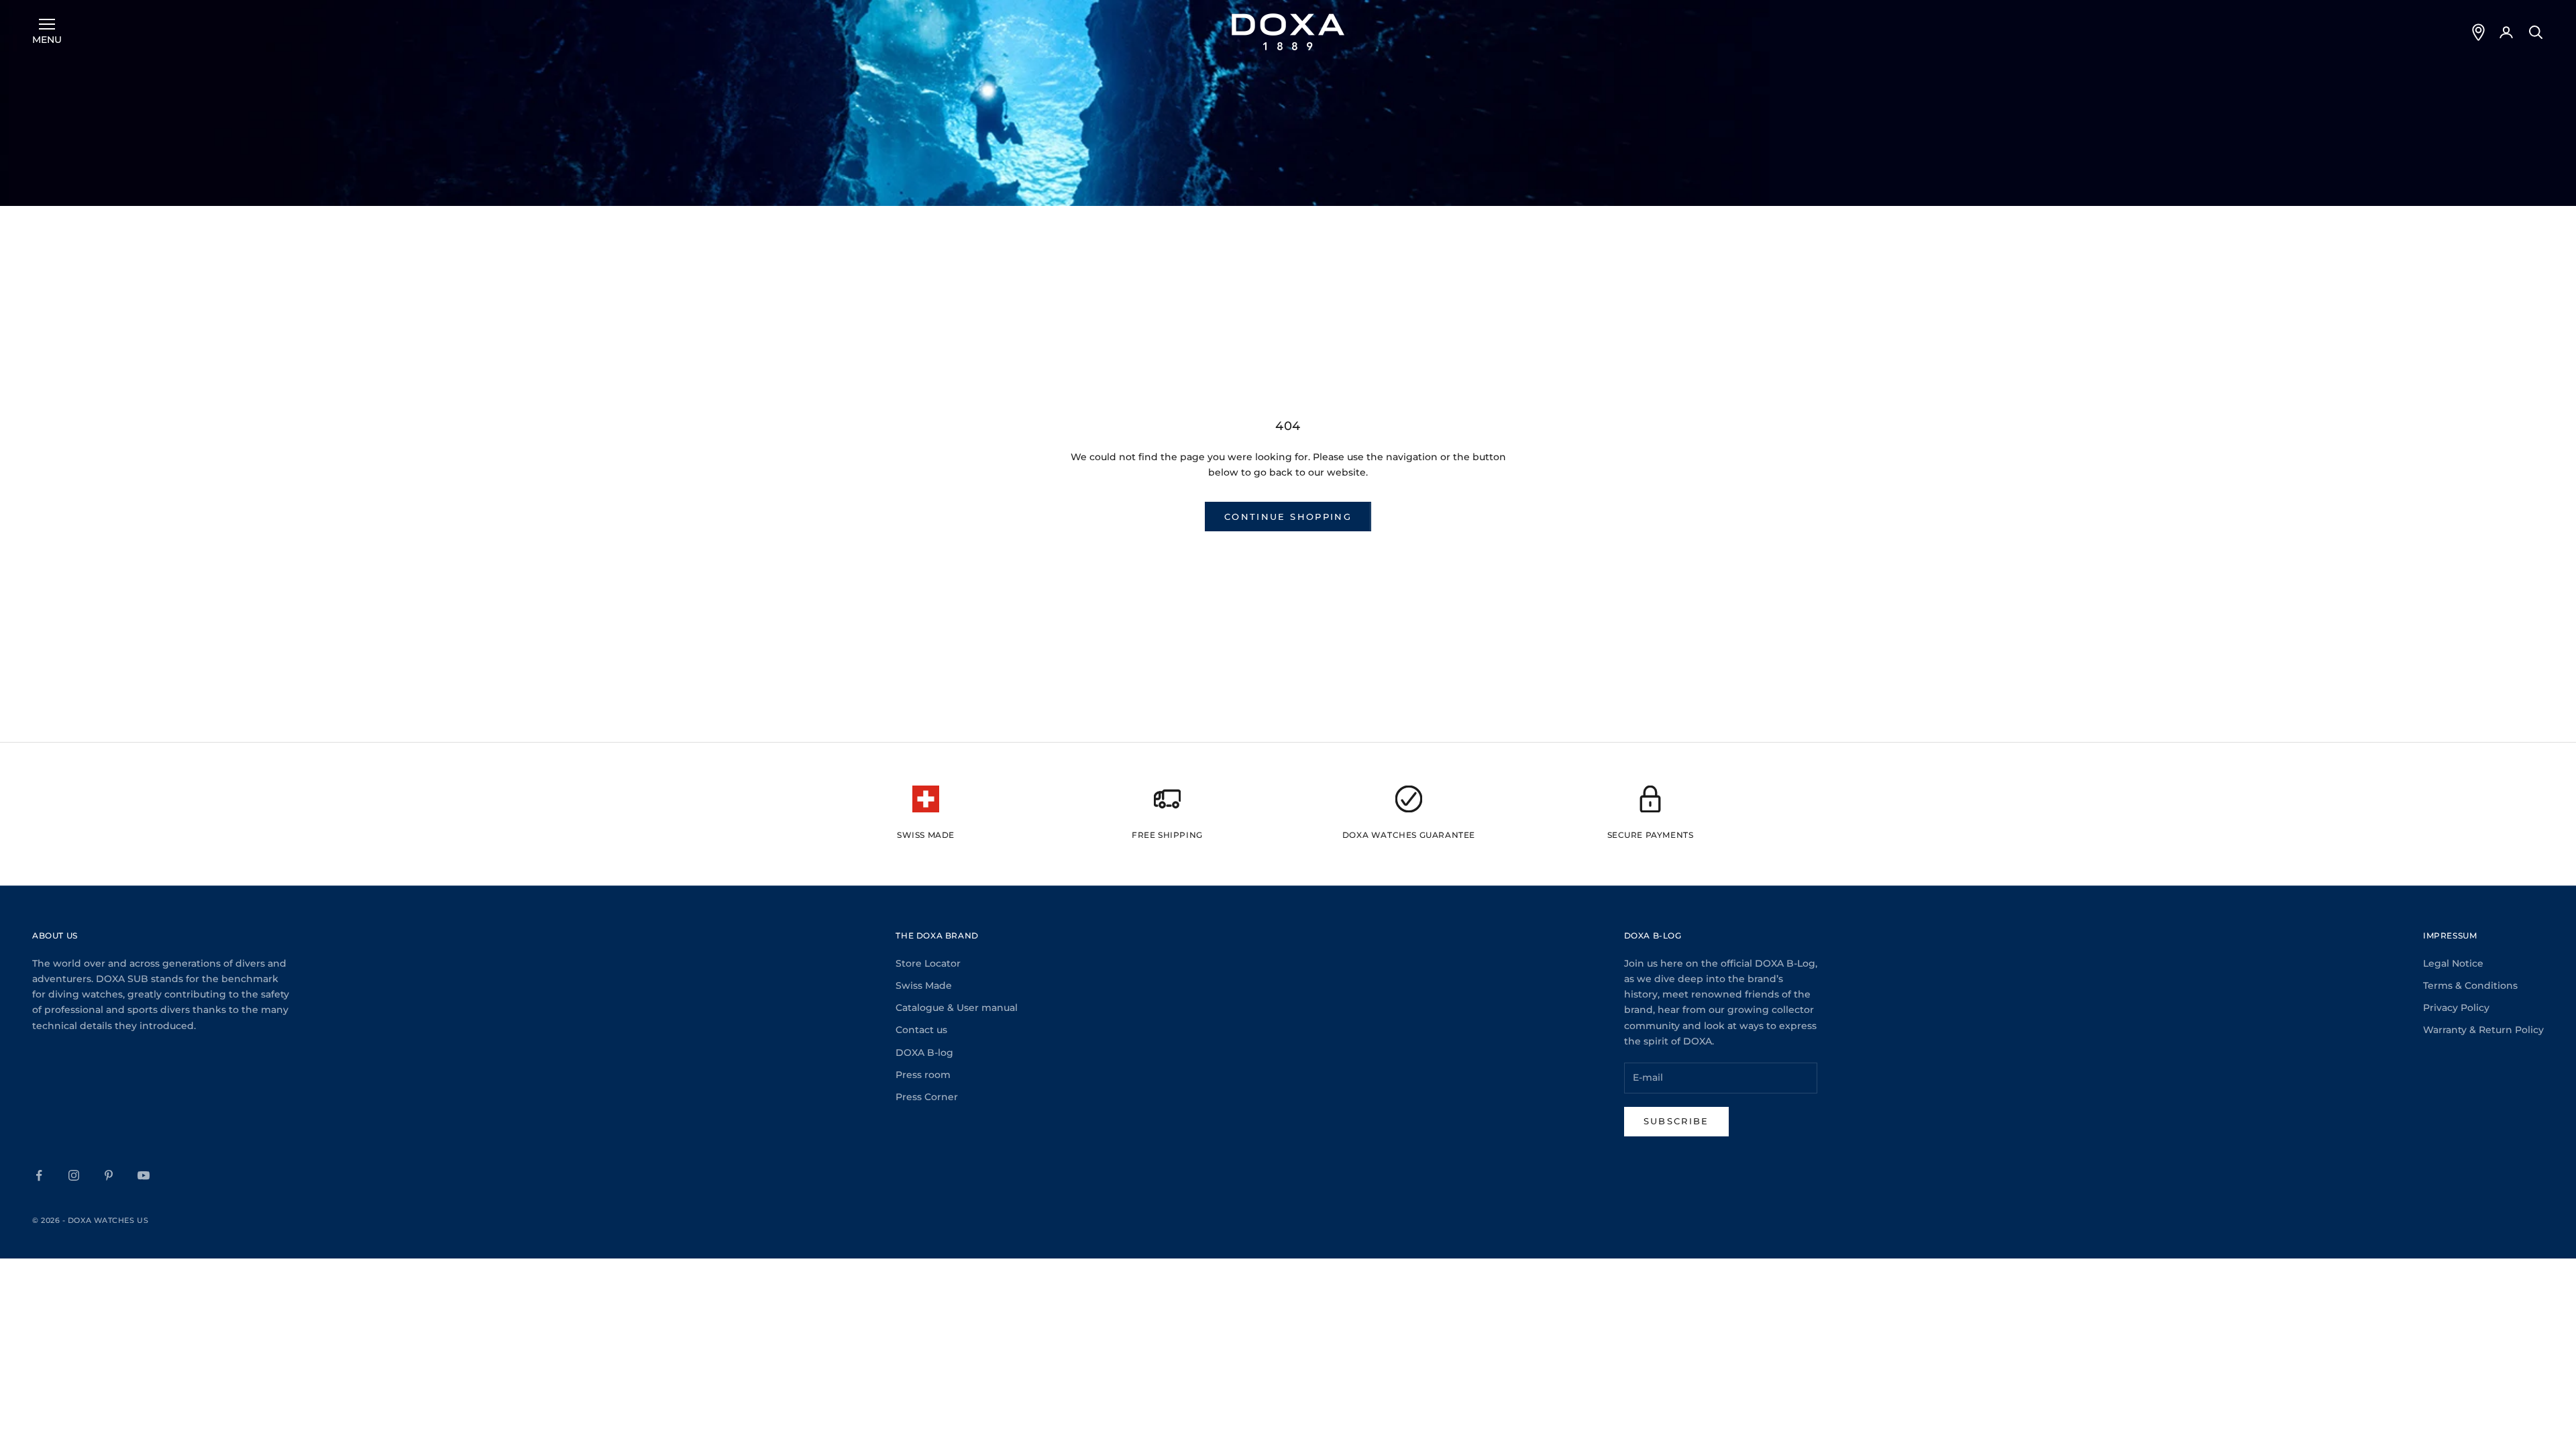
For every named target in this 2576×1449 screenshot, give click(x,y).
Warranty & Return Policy (2483, 1030)
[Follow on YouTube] (144, 1175)
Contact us (921, 1030)
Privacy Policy (2456, 1008)
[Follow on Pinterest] (109, 1175)
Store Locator (928, 963)
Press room (923, 1075)
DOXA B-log (924, 1053)
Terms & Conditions (2470, 985)
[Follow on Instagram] (74, 1175)
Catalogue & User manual (957, 1008)
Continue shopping (1288, 517)
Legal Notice (2453, 963)
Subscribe (1676, 1121)
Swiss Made (924, 985)
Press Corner (927, 1097)
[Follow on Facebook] (39, 1175)
